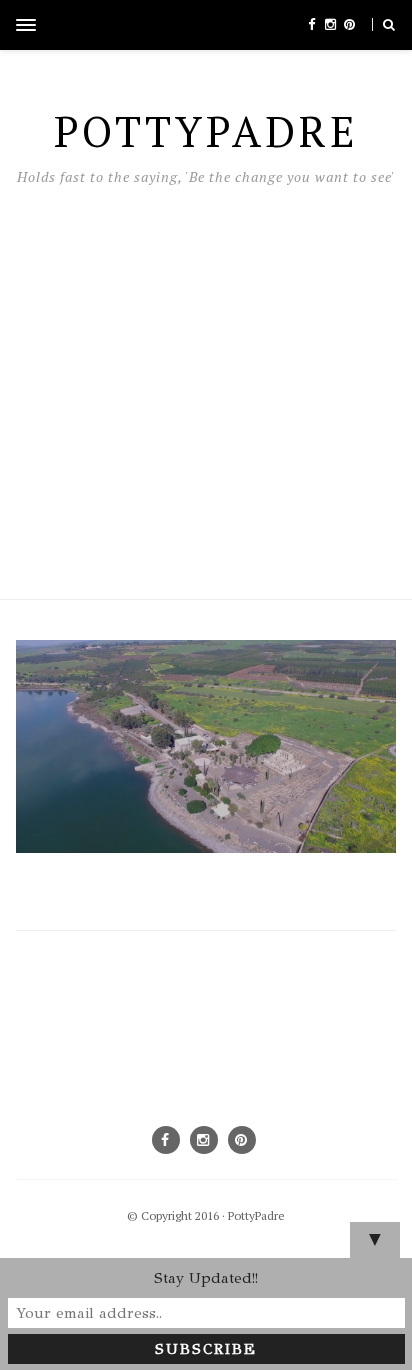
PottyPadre (256, 1215)
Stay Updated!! (206, 1278)
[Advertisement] (206, 387)
